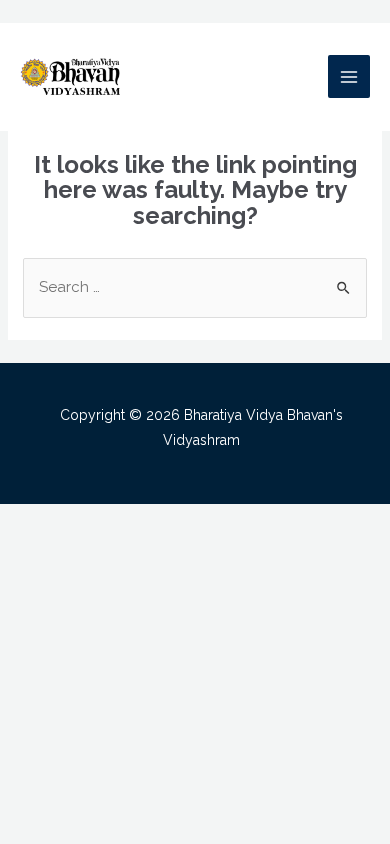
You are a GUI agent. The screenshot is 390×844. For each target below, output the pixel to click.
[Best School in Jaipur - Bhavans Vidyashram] (70, 76)
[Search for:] (195, 287)
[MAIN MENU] (349, 76)
